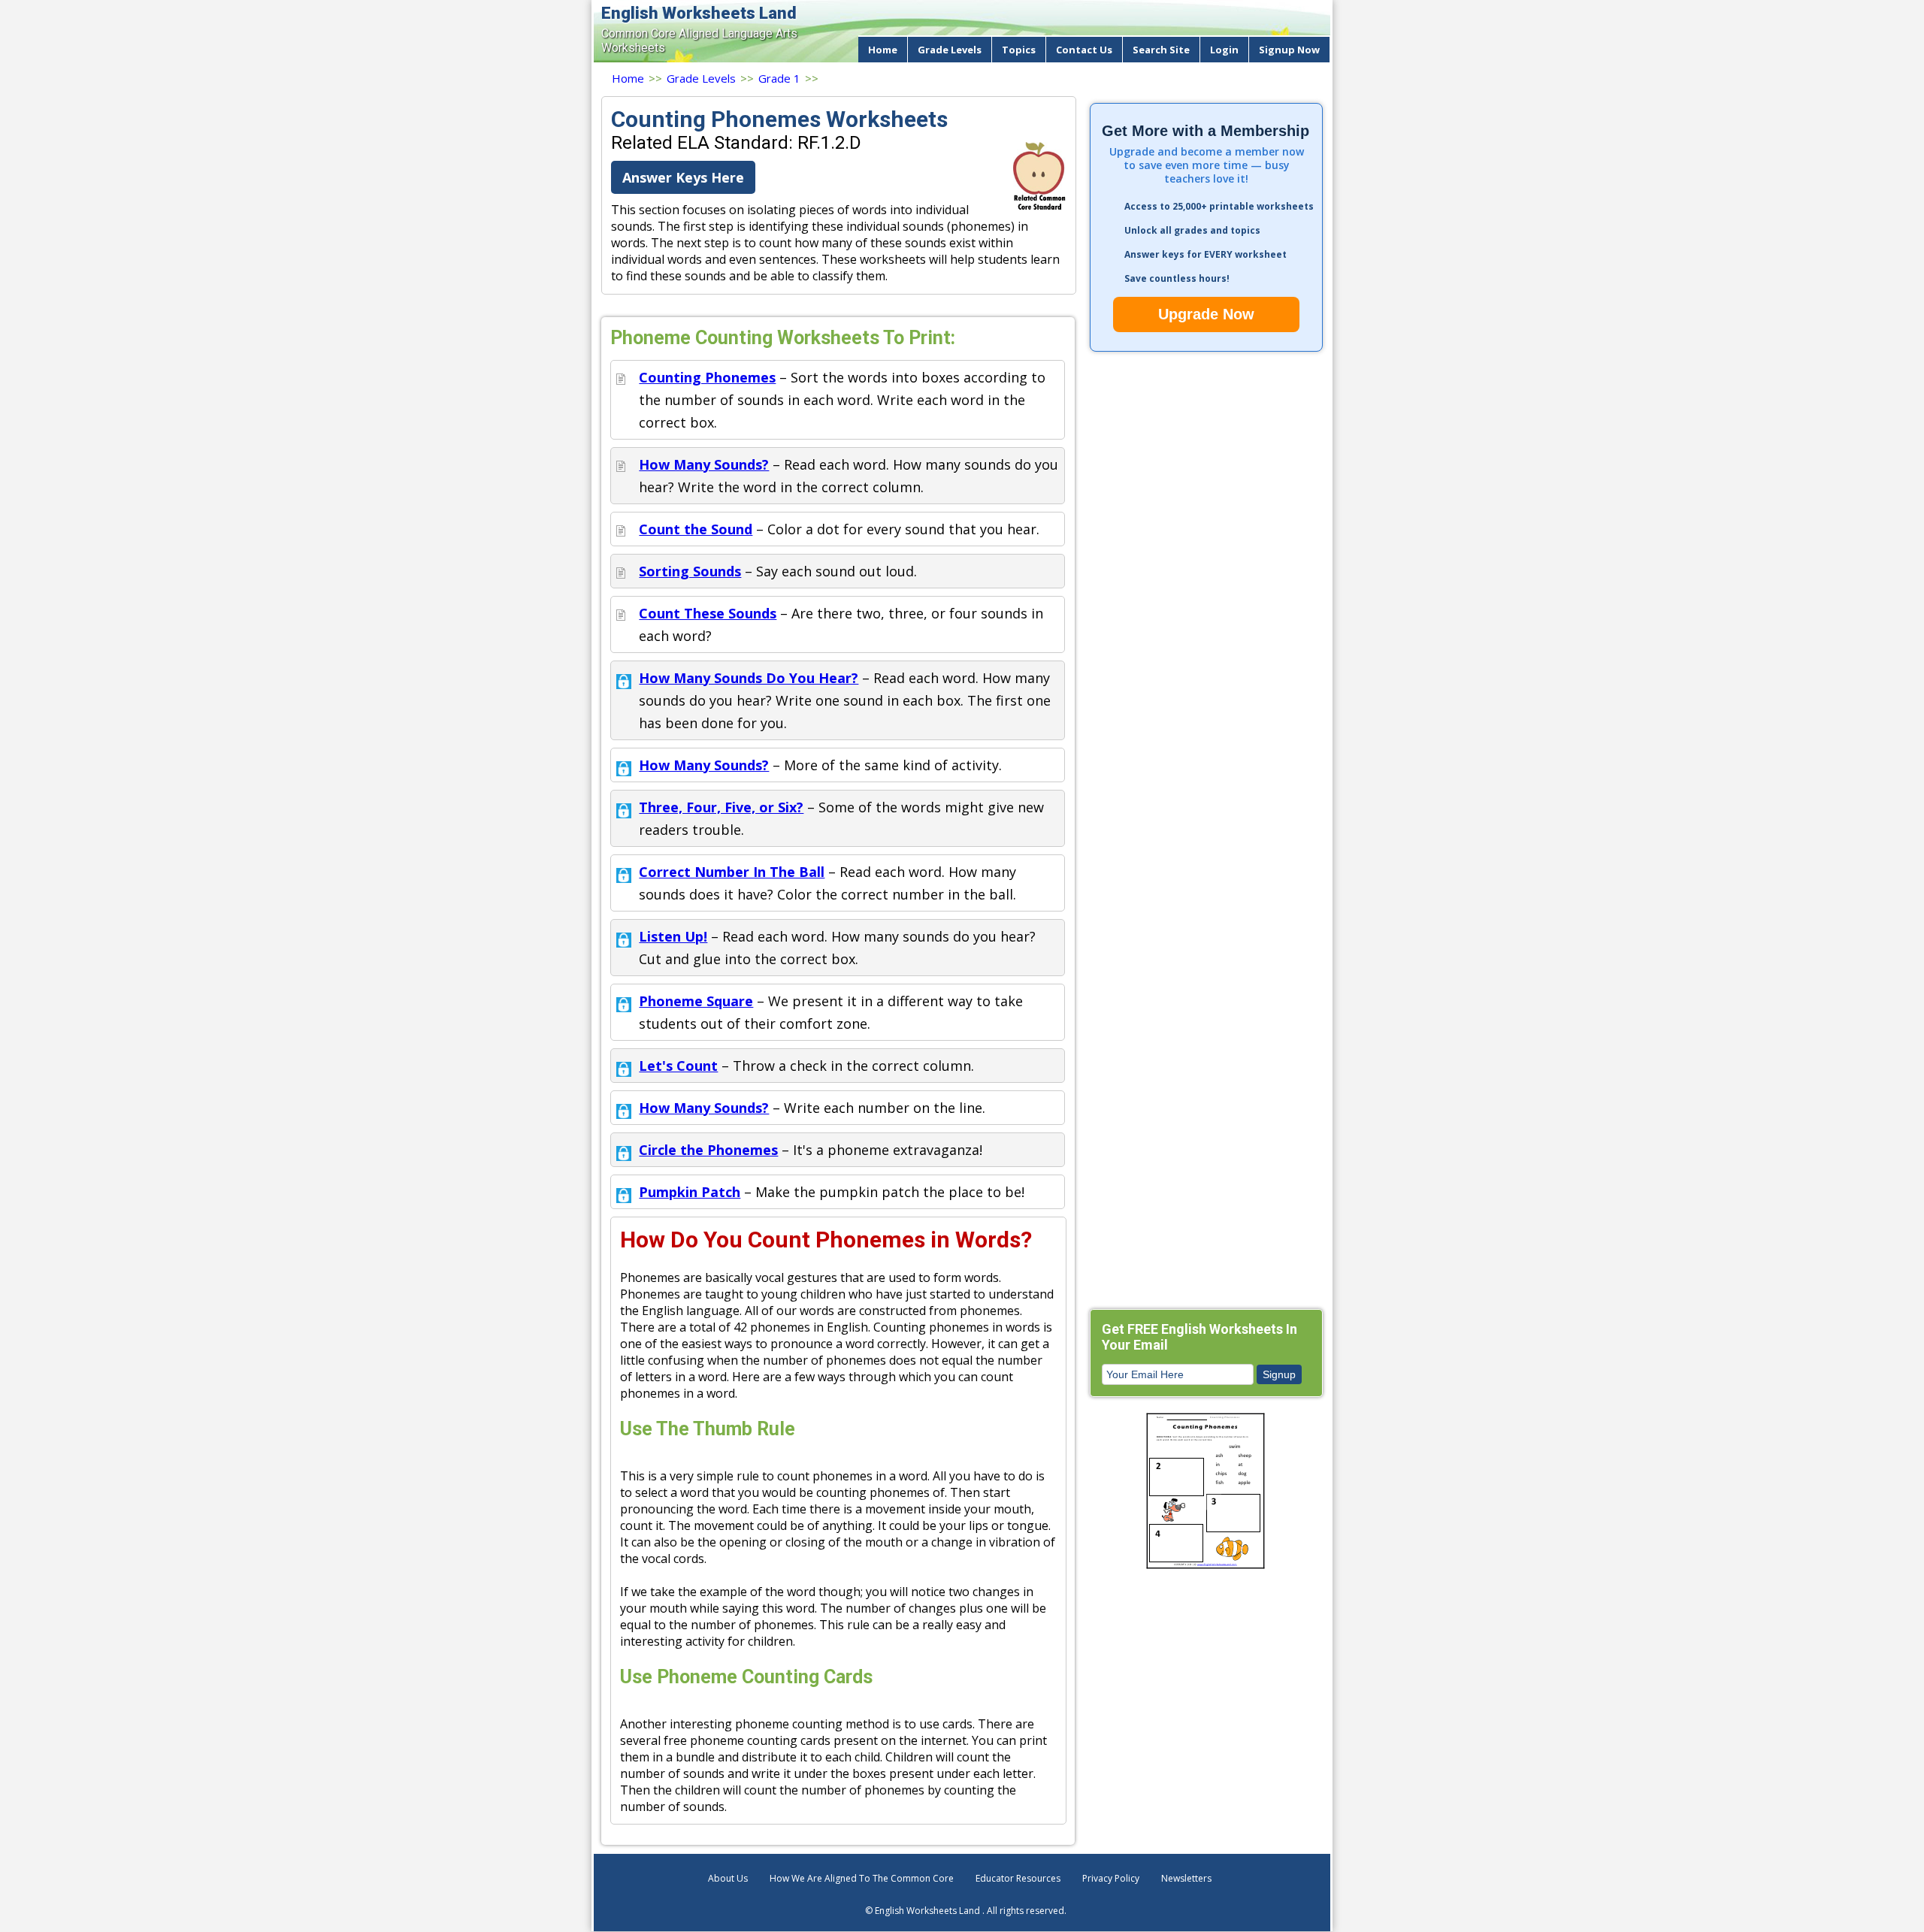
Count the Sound (696, 529)
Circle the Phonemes (708, 1150)
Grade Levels (950, 50)
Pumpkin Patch (690, 1192)
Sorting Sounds (690, 571)
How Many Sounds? (704, 464)
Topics (1019, 50)
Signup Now (1289, 50)
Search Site (1161, 50)
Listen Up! (673, 936)
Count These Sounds (708, 613)
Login (1224, 50)
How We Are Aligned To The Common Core (862, 1878)
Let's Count (678, 1066)
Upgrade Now (1206, 314)
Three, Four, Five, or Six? (721, 807)
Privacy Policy (1111, 1878)
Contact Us (1084, 50)
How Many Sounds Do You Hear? (749, 678)
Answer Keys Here (683, 177)
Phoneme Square (696, 1001)
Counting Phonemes (707, 377)
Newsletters (1186, 1878)
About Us (728, 1878)
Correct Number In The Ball (732, 872)
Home (883, 50)
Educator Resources (1018, 1878)
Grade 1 (779, 78)
